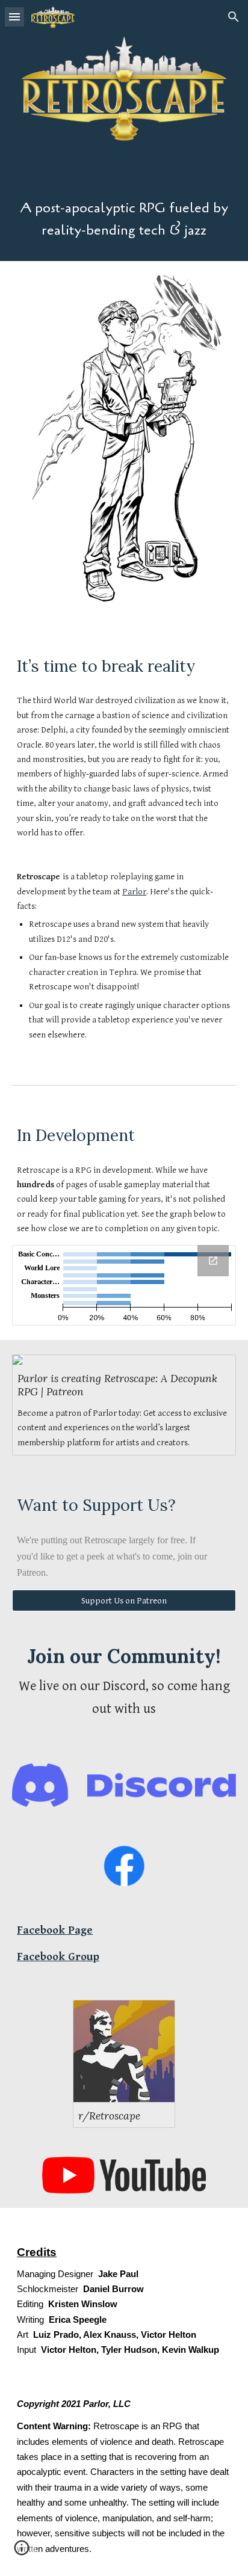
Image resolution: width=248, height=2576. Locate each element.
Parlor (134, 892)
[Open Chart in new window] (213, 1261)
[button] (14, 17)
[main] (124, 220)
